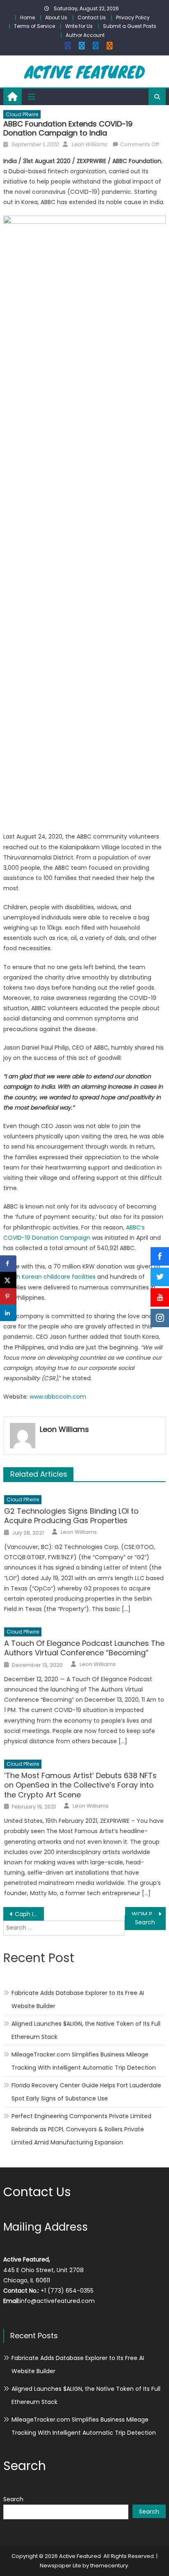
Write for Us (79, 26)
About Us (56, 17)
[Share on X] (8, 1280)
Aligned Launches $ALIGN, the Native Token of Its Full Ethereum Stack (86, 2030)
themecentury (109, 2566)
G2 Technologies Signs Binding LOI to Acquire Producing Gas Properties (71, 1516)
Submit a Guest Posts (130, 26)
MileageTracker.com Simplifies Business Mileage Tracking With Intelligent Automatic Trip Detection (84, 2061)
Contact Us (92, 17)
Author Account (85, 35)
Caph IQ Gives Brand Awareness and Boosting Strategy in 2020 (29, 1914)
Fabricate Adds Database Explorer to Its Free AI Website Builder (78, 1999)
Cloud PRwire (22, 114)
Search (13, 2499)
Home (27, 17)
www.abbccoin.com (58, 1397)
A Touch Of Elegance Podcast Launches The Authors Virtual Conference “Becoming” (84, 1648)
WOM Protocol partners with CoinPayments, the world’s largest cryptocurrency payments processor (149, 1914)
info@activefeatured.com (57, 2301)
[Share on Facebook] (8, 1264)
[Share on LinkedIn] (8, 1313)
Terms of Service (34, 26)
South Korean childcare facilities (49, 1277)
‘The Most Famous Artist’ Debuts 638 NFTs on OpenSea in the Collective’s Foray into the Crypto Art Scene (80, 1785)
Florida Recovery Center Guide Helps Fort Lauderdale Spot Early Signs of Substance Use (86, 2092)
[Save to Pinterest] (8, 1296)
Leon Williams (89, 144)
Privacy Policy (133, 17)
